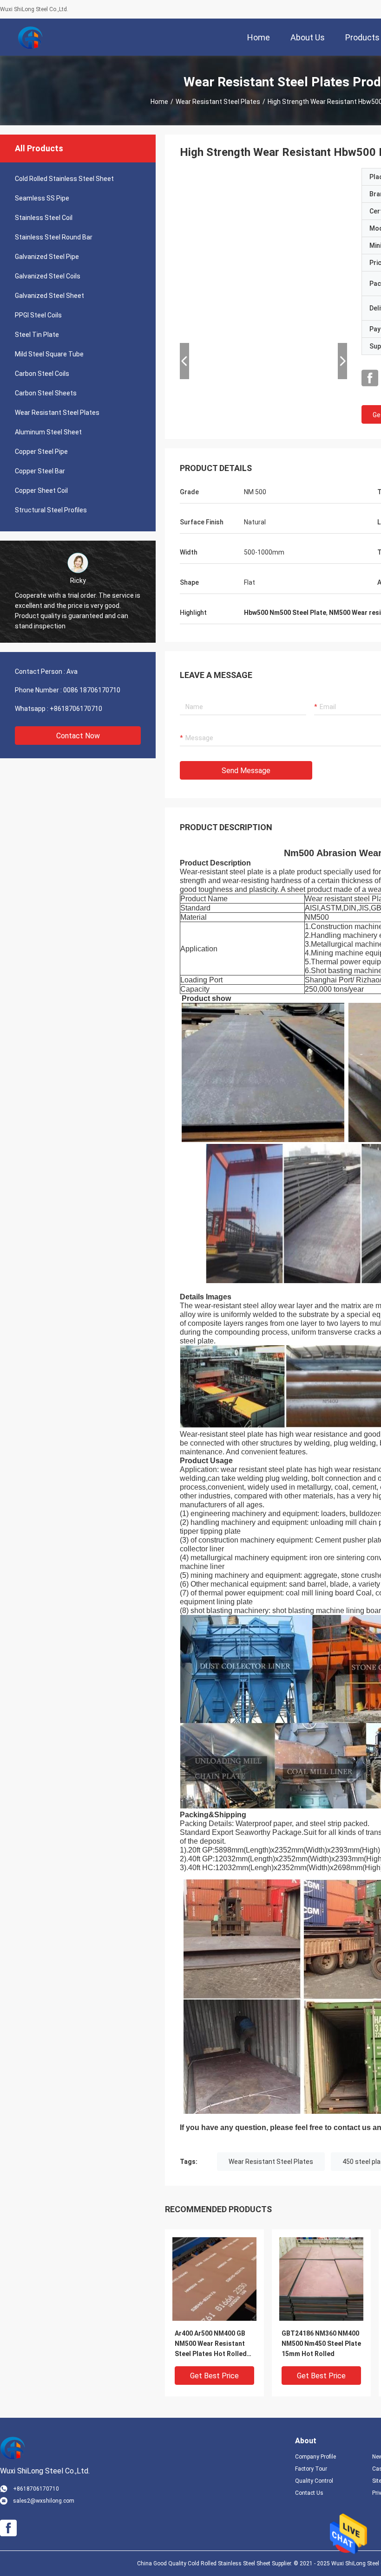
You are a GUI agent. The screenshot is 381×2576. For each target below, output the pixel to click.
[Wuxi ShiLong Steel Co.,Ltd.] (30, 37)
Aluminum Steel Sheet (48, 432)
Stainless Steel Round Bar (54, 237)
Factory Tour (311, 2469)
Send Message (246, 771)
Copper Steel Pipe (41, 452)
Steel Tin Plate (37, 335)
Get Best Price (214, 2376)
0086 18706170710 (92, 690)
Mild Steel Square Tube (49, 354)
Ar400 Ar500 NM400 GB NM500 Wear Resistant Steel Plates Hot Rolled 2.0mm (211, 2344)
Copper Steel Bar (40, 471)
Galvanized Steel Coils (48, 276)
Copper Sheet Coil (41, 491)
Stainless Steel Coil (44, 218)
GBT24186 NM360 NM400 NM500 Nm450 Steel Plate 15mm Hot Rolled (321, 2344)
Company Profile (315, 2457)
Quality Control (314, 2481)
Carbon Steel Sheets (46, 393)
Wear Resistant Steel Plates (218, 102)
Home (159, 102)
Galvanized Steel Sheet (49, 296)
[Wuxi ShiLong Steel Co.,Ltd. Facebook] (370, 378)
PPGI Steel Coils (38, 315)
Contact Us (309, 2493)
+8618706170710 (76, 709)
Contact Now (78, 736)
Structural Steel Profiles (51, 510)
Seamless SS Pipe (42, 198)
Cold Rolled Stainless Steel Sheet (64, 179)
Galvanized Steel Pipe (47, 257)
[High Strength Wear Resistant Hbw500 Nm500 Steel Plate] (214, 2279)
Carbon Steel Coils (42, 374)
